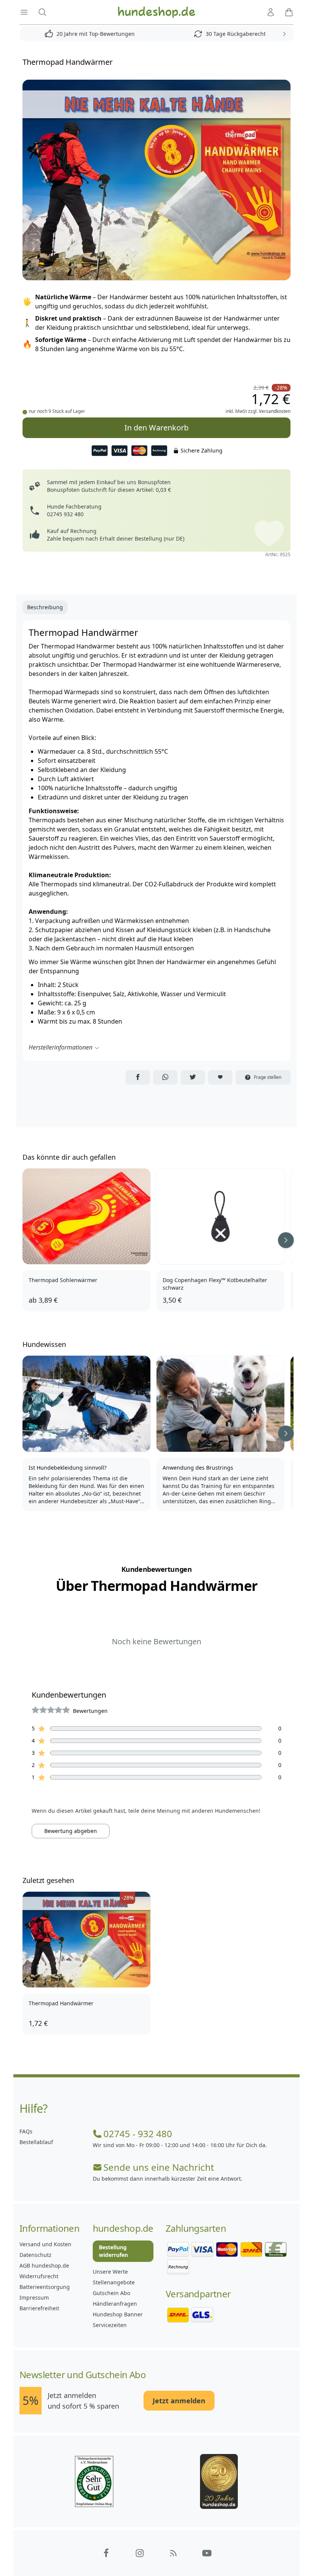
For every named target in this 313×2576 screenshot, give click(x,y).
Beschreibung (45, 607)
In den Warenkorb (156, 428)
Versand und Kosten (45, 2244)
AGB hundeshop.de (44, 2265)
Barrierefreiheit (39, 2308)
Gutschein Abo (111, 2293)
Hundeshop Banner (118, 2314)
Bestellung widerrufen (113, 2251)
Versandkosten (275, 411)
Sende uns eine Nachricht (159, 2167)
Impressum (34, 2298)
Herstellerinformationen (61, 1047)
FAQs (26, 2131)
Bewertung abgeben (71, 1831)
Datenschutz (35, 2255)
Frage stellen (268, 1077)
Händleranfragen (115, 2304)
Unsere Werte (110, 2272)
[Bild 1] (156, 180)
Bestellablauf (36, 2142)
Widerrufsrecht (39, 2276)
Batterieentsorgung (45, 2287)
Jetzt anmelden (179, 2401)
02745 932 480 (65, 514)
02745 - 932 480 (138, 2134)
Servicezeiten (110, 2325)
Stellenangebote (114, 2282)
